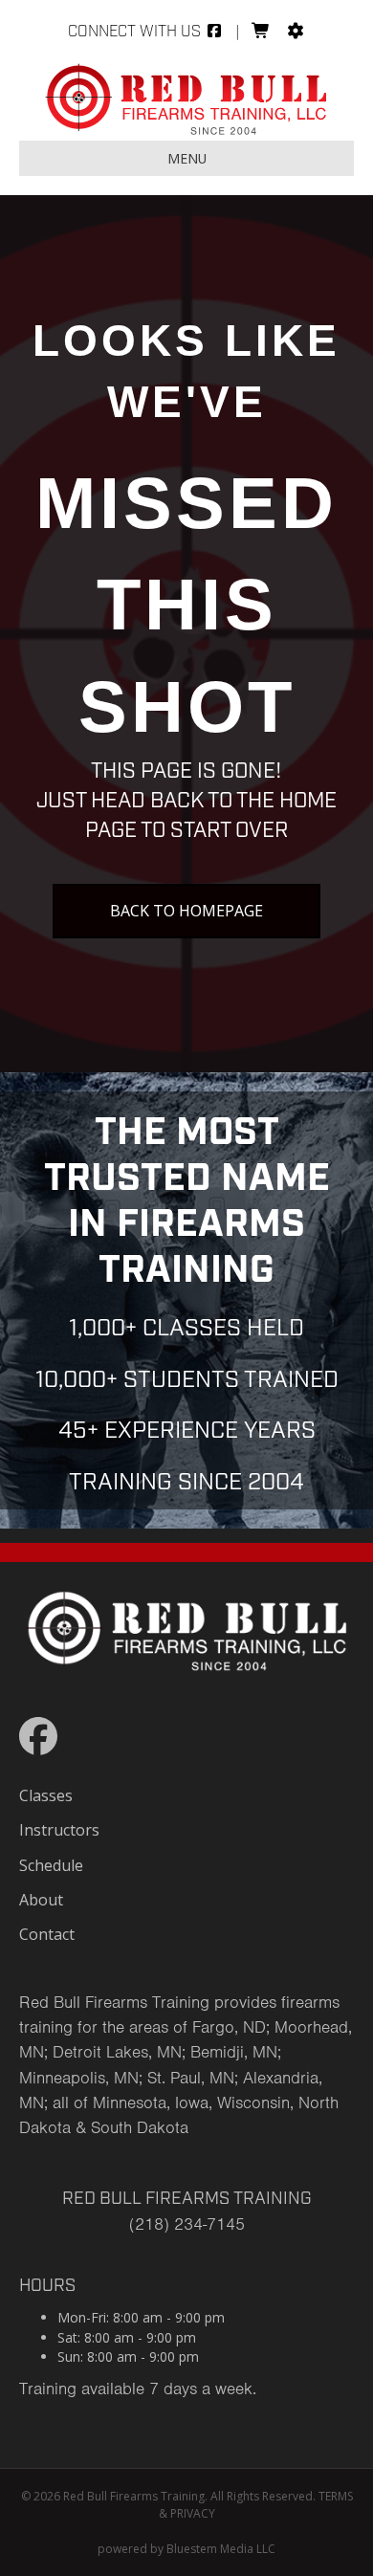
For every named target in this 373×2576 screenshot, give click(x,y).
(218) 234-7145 (187, 2224)
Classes (46, 1795)
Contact (47, 1934)
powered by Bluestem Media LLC (186, 2549)
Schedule (51, 1865)
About (41, 1900)
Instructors (59, 1830)
